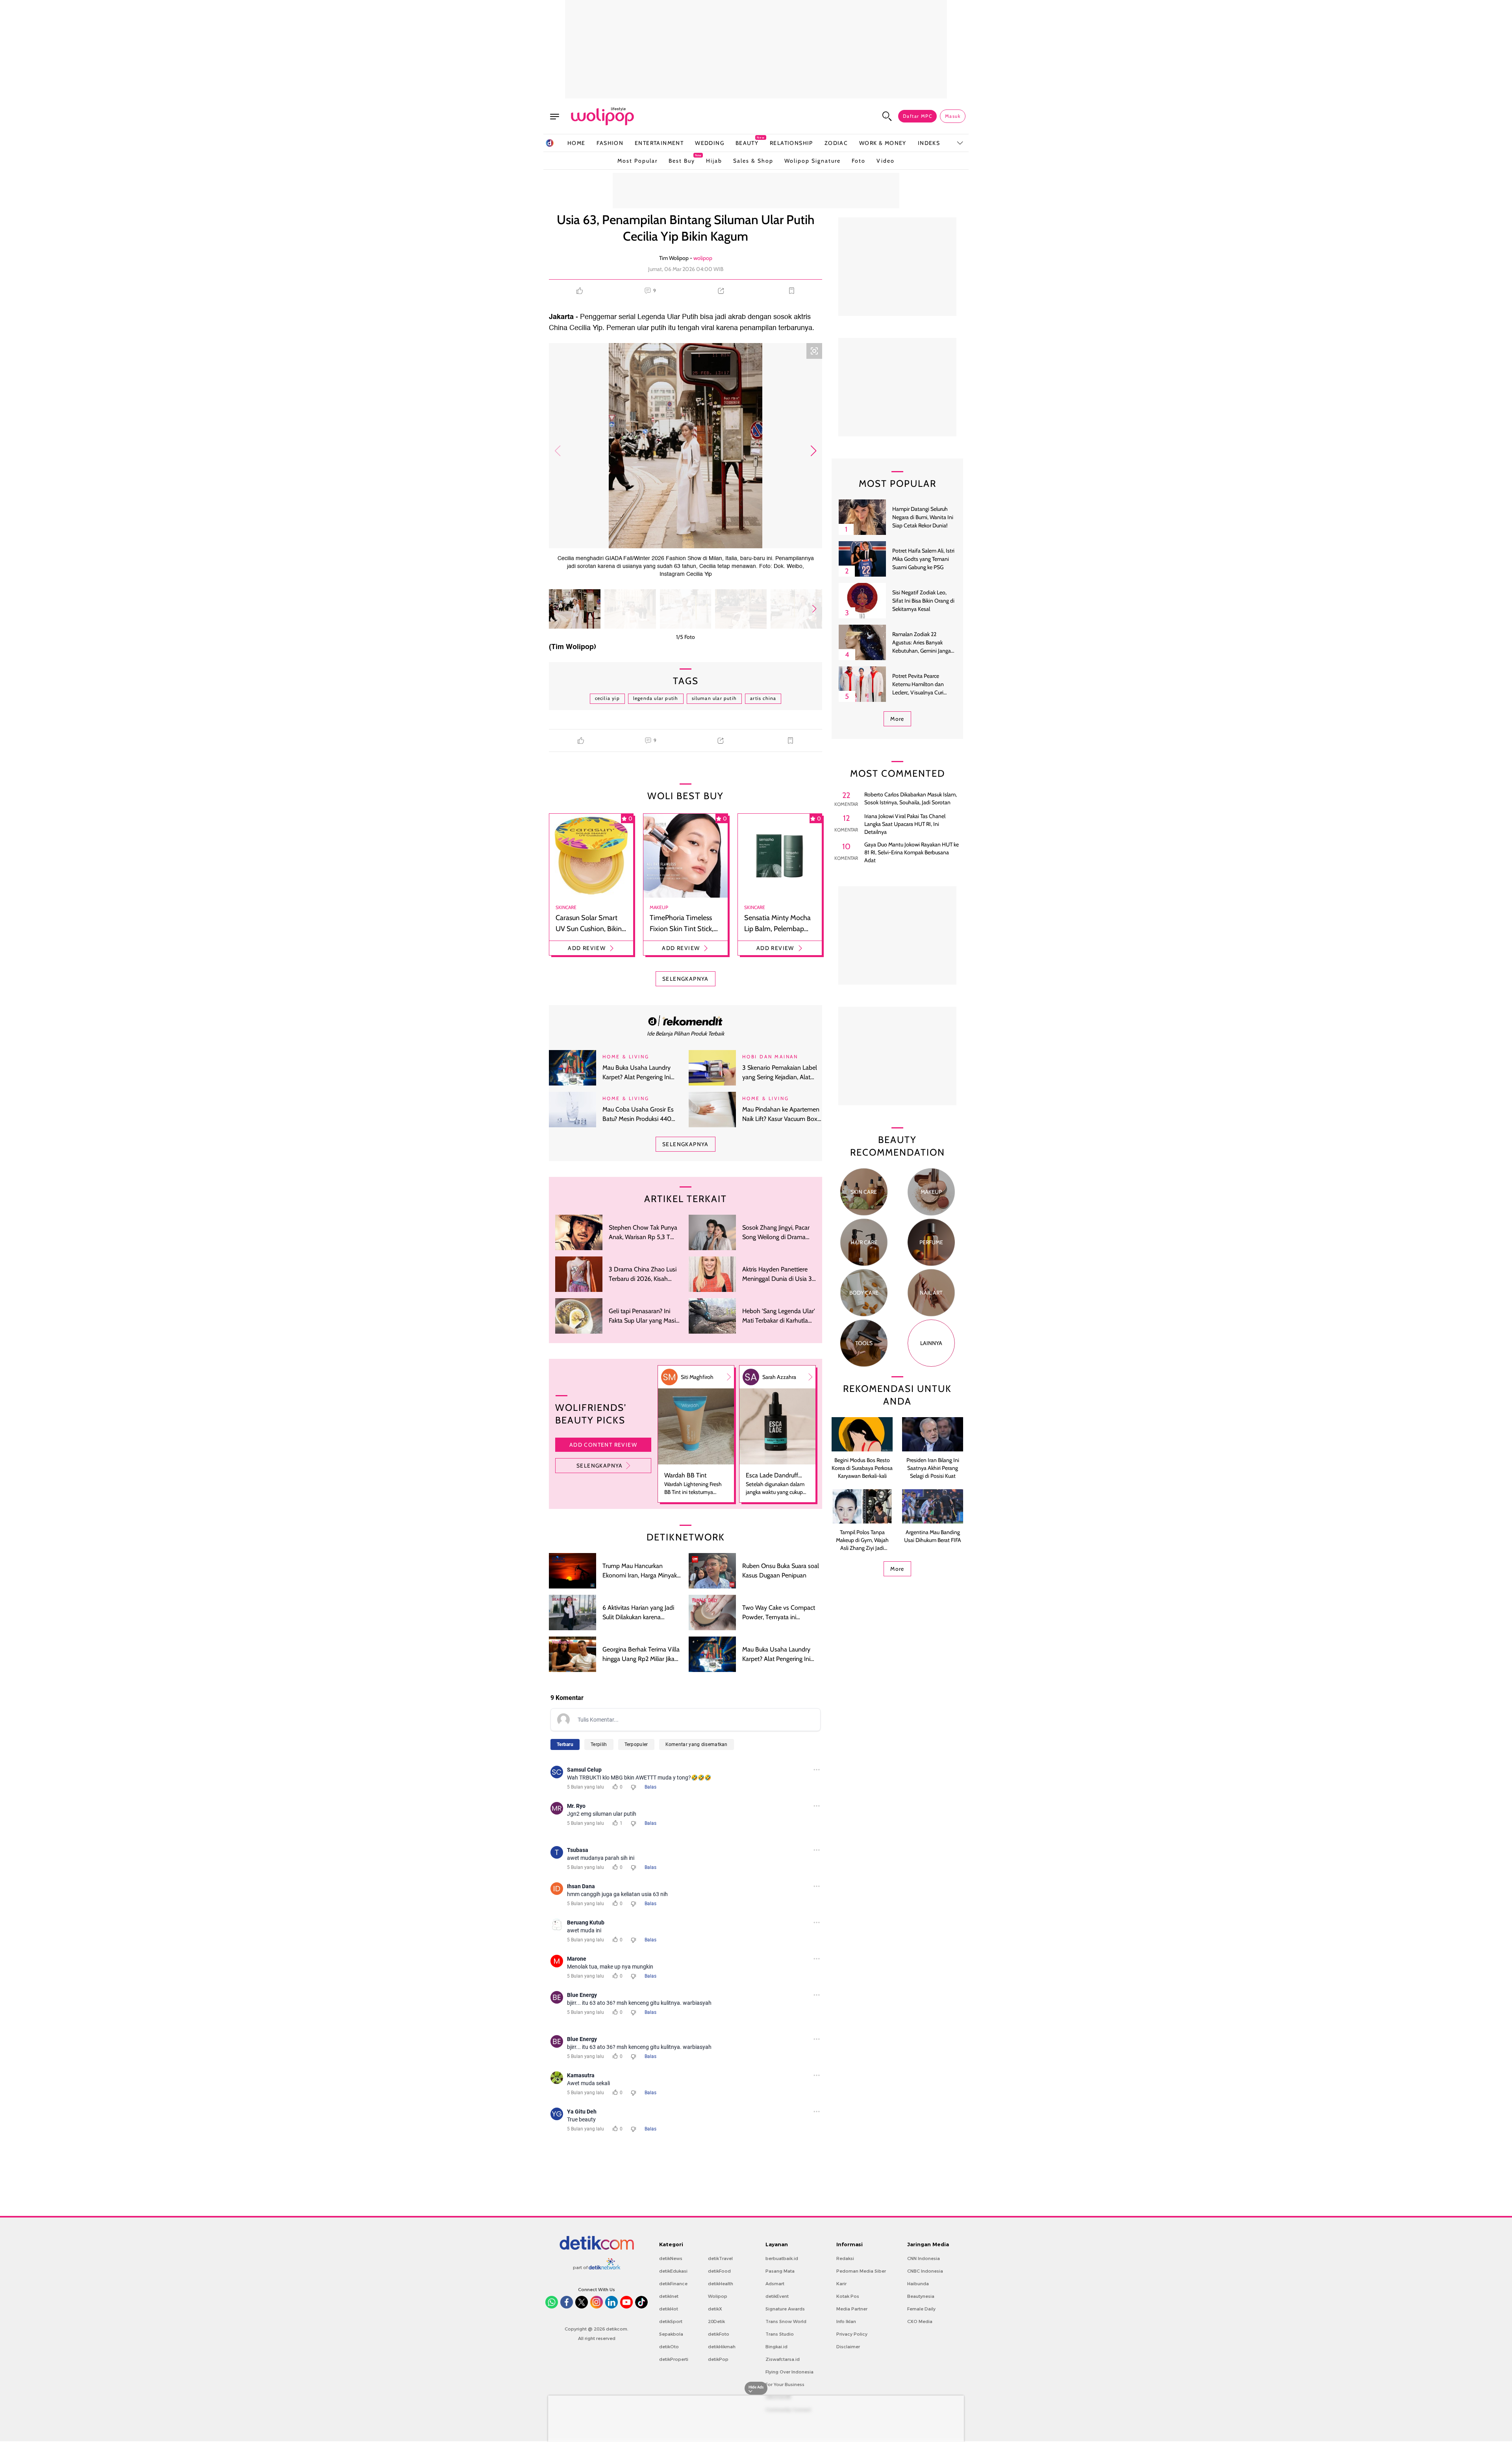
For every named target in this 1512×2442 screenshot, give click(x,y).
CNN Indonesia (924, 2258)
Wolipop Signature (813, 161)
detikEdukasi (673, 2271)
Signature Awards (785, 2309)
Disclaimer (848, 2347)
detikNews (671, 2258)
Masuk (953, 116)
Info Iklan (846, 2321)
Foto (859, 161)
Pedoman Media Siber (861, 2271)
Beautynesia (921, 2296)
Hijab (714, 161)
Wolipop (718, 2296)
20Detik (716, 2321)
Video (886, 161)
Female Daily (921, 2309)
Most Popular (637, 161)
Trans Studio (780, 2334)
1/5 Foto (686, 637)
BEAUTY (747, 143)
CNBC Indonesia (925, 2271)
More (897, 719)
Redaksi (845, 2258)
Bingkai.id (776, 2347)
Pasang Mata (780, 2271)
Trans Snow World (786, 2321)
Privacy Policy (852, 2334)
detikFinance (673, 2284)
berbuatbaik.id (782, 2258)
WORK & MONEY (883, 143)
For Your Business (785, 2384)
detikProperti (674, 2359)
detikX (715, 2309)
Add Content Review (603, 1445)
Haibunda (918, 2284)
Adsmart (775, 2284)
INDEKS (929, 143)
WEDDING (710, 143)
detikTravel (720, 2258)
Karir (841, 2284)
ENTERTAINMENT (659, 143)
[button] (813, 451)
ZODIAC (836, 143)
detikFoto (719, 2334)
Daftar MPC (917, 116)
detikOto (669, 2347)
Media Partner (852, 2309)
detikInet (669, 2296)
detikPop (718, 2359)
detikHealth (721, 2284)
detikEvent (777, 2296)
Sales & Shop (753, 161)
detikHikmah (722, 2347)
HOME (576, 143)
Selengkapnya (600, 1466)
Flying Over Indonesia (789, 2372)
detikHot (669, 2309)
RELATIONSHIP (791, 143)
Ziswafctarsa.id (783, 2359)
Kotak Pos (848, 2296)
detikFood (719, 2271)
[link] (686, 1021)
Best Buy (682, 159)
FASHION (610, 143)
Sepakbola (671, 2334)
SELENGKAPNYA (686, 979)
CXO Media (920, 2321)
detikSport (671, 2321)
